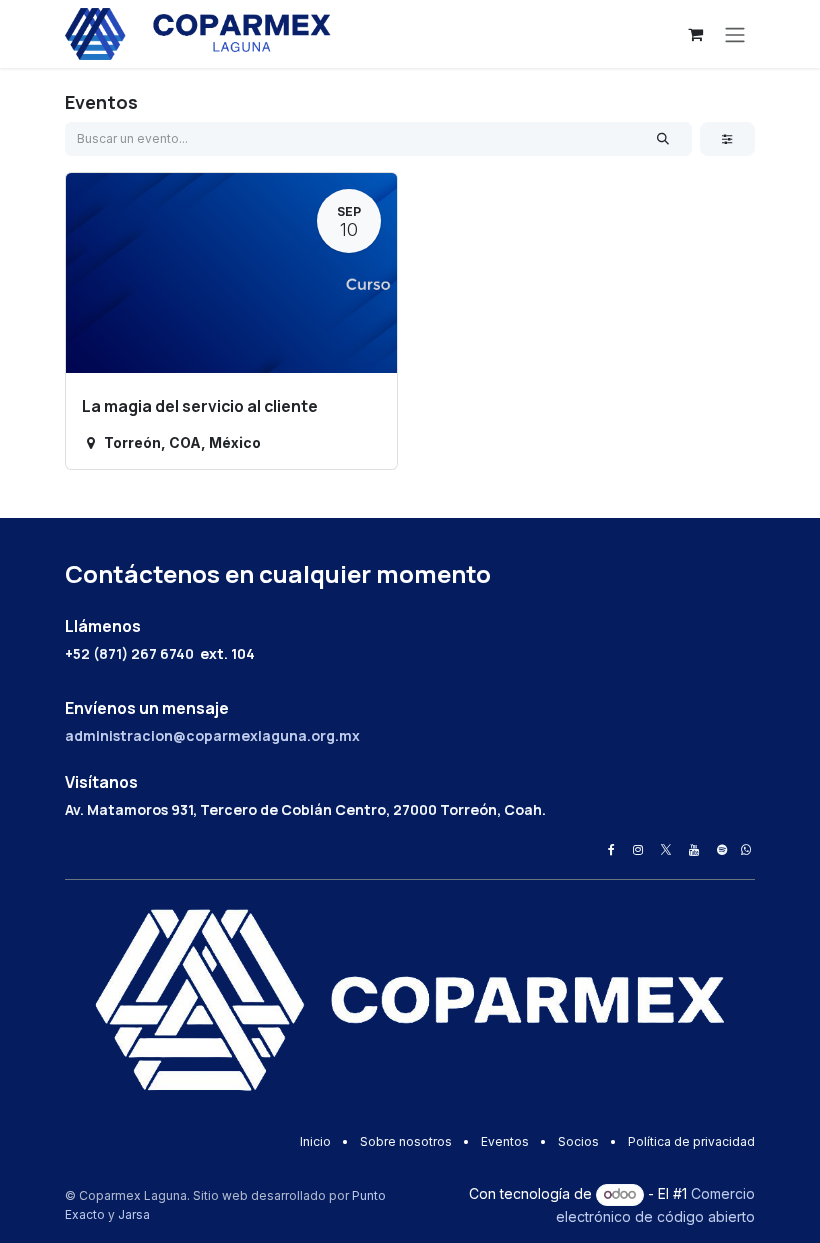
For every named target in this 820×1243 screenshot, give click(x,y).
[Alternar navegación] (735, 34)
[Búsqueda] (663, 139)
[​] (611, 850)
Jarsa (134, 1214)
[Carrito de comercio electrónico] (695, 34)
